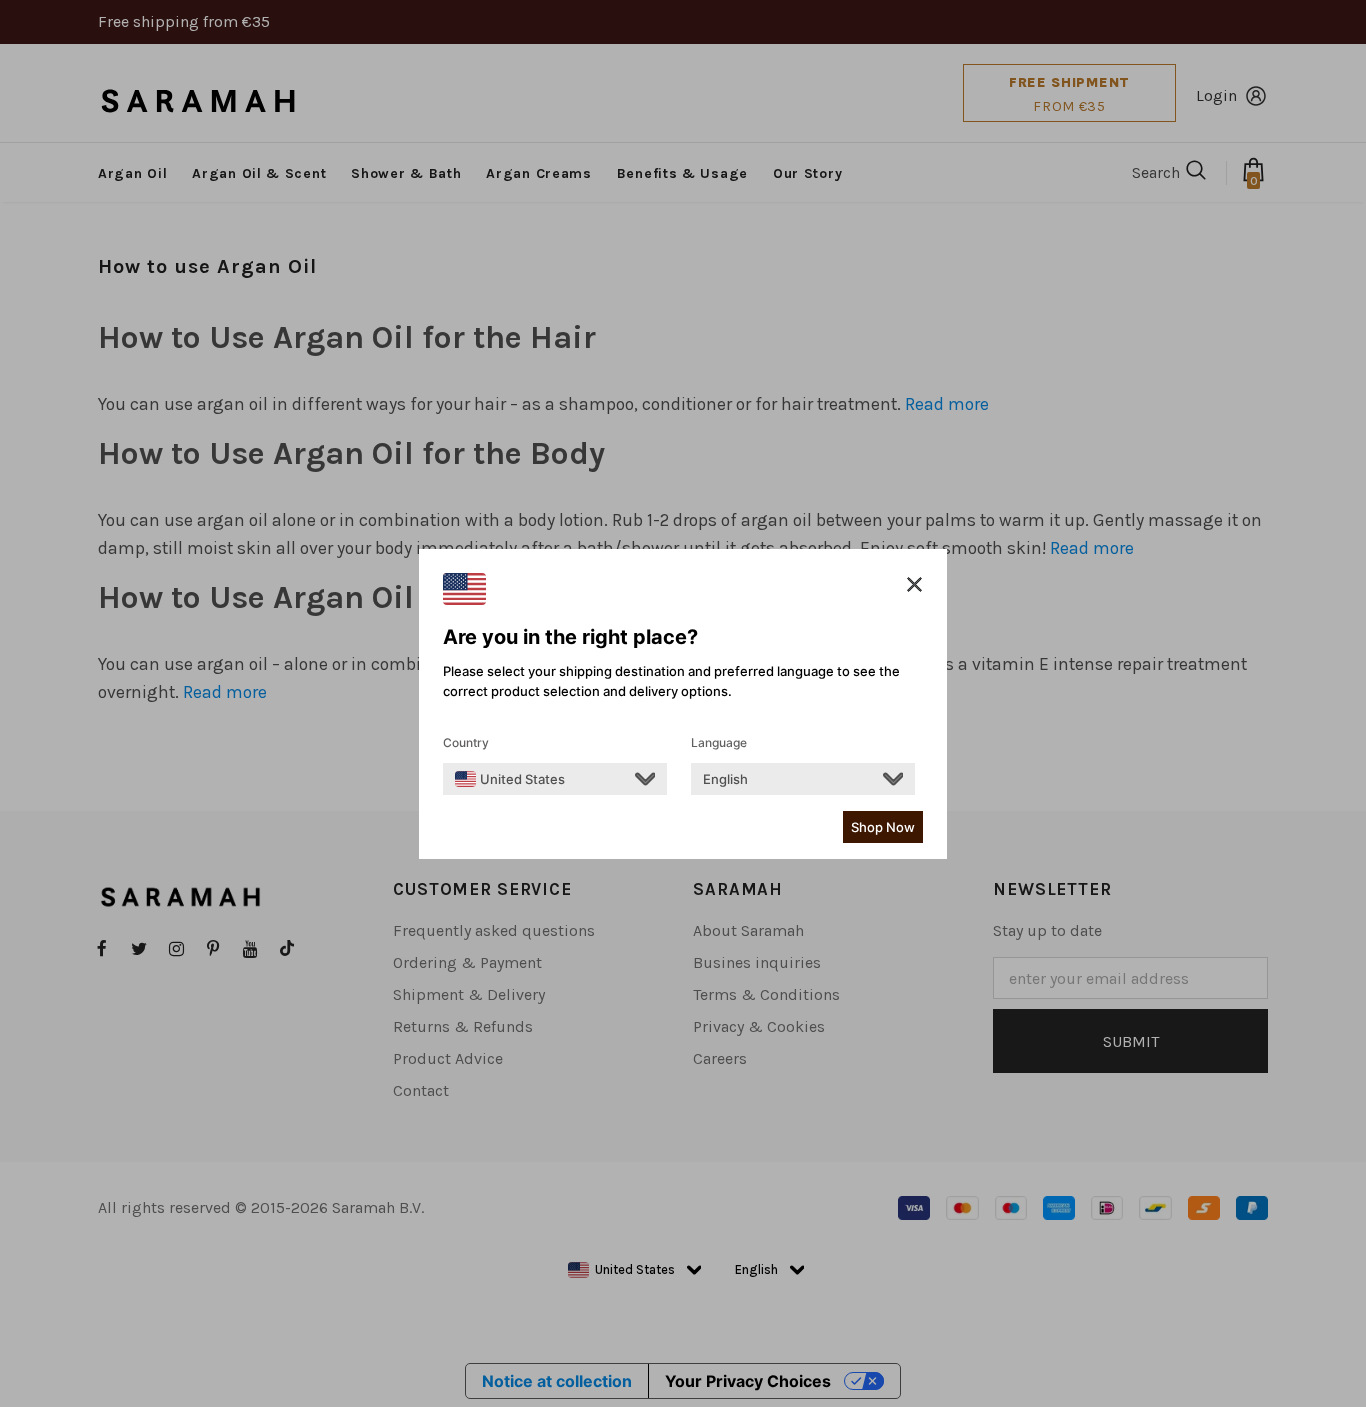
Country (466, 742)
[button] (914, 585)
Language (719, 742)
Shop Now (883, 827)
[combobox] (510, 779)
